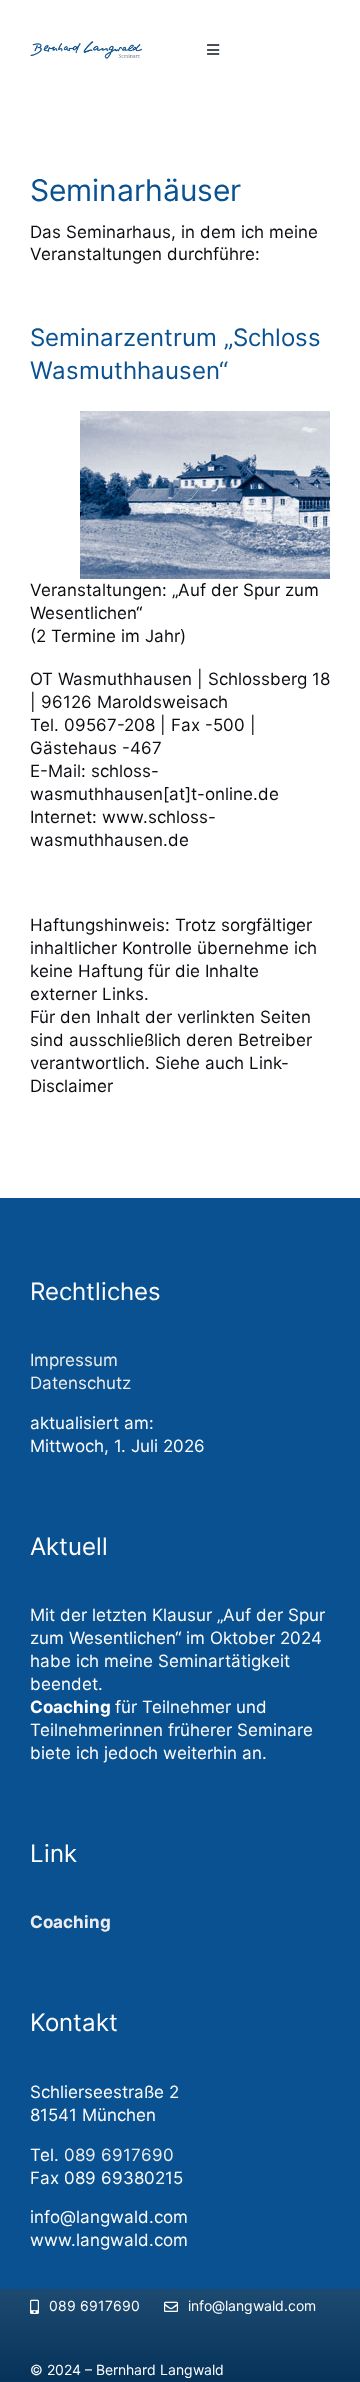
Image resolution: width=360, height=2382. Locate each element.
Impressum (74, 1360)
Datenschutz (80, 1383)
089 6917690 (119, 2155)
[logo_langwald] (102, 49)
